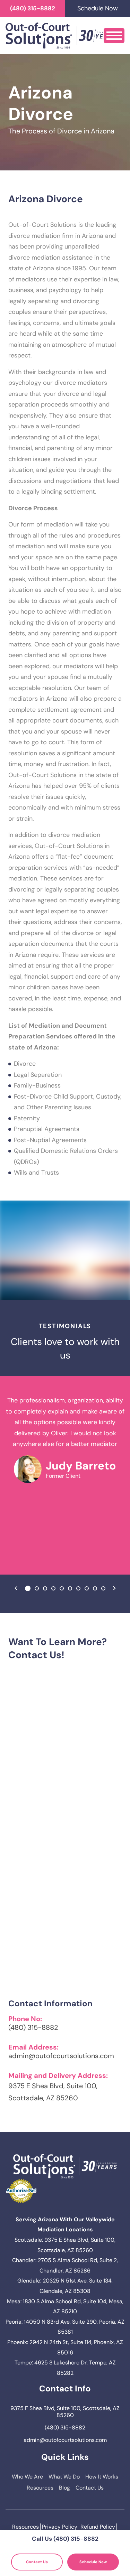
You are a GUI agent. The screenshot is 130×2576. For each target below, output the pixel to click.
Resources (40, 2488)
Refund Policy (98, 2527)
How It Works (102, 2477)
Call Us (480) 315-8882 (65, 2539)
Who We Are (27, 2477)
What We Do (64, 2477)
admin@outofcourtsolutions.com (61, 2056)
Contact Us (90, 2488)
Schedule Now (93, 2562)
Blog (64, 2488)
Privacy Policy (60, 2527)
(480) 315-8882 (33, 8)
